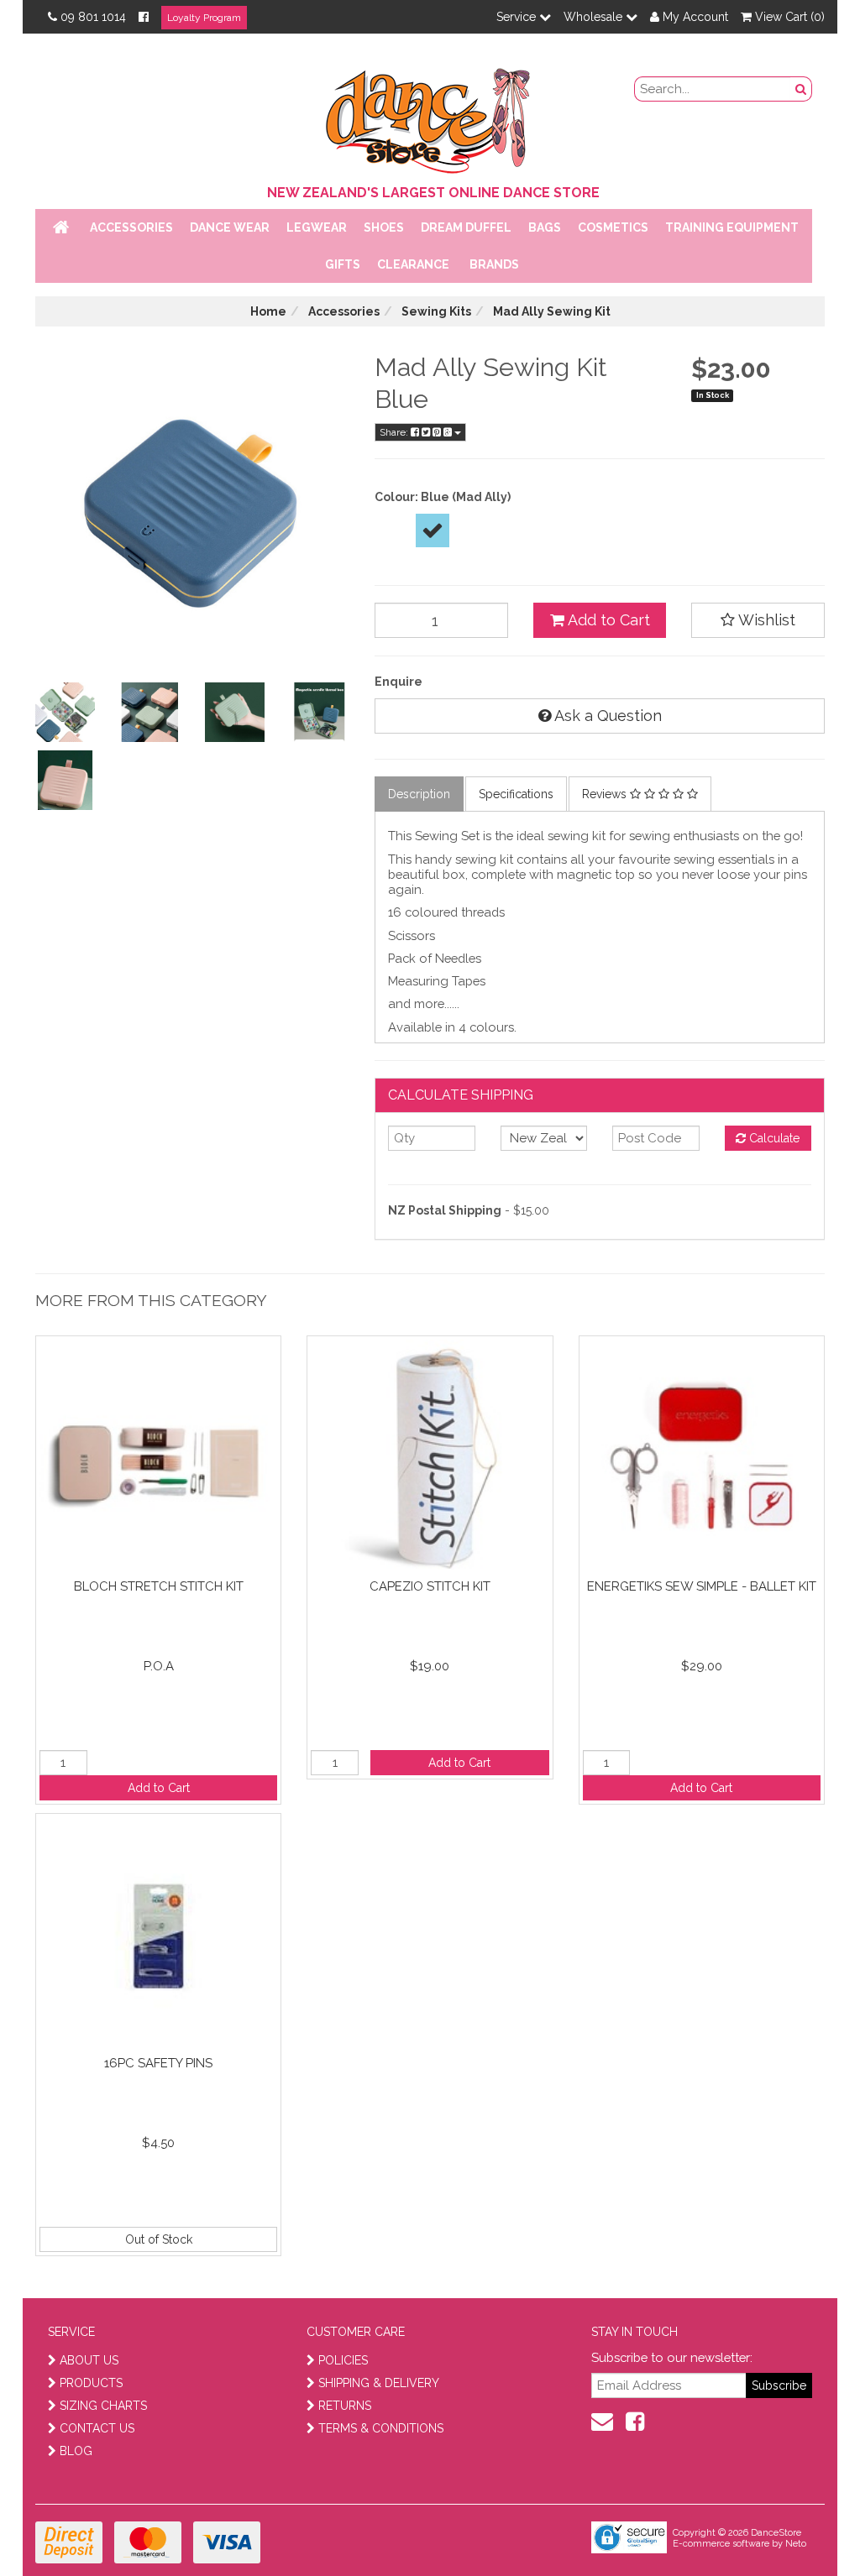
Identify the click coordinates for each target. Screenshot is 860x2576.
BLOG (76, 2451)
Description (419, 794)
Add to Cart (607, 620)
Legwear (317, 227)
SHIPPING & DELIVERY (379, 2383)
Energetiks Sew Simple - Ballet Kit (702, 1586)
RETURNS (345, 2406)
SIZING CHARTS (103, 2406)
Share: (395, 432)
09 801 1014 (93, 17)
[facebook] (635, 2422)
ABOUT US (89, 2360)
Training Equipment (732, 227)
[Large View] (65, 712)
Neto (796, 2544)
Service (518, 17)
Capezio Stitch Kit (430, 1586)
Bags (545, 227)
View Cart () (788, 17)
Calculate (773, 1138)
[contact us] (602, 2422)
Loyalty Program (204, 18)
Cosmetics (613, 227)
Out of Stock (159, 2239)
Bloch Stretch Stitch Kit (159, 1586)
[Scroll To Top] (805, 2526)
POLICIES (343, 2360)
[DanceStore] (430, 117)
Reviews (606, 794)
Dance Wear (230, 227)
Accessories (131, 227)
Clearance (413, 264)
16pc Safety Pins (158, 2063)
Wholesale (595, 17)
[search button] (801, 89)
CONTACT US (97, 2428)
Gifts (343, 264)
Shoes (384, 227)
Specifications (516, 794)
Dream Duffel (466, 227)
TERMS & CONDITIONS (381, 2428)
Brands (494, 264)
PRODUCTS (91, 2383)
